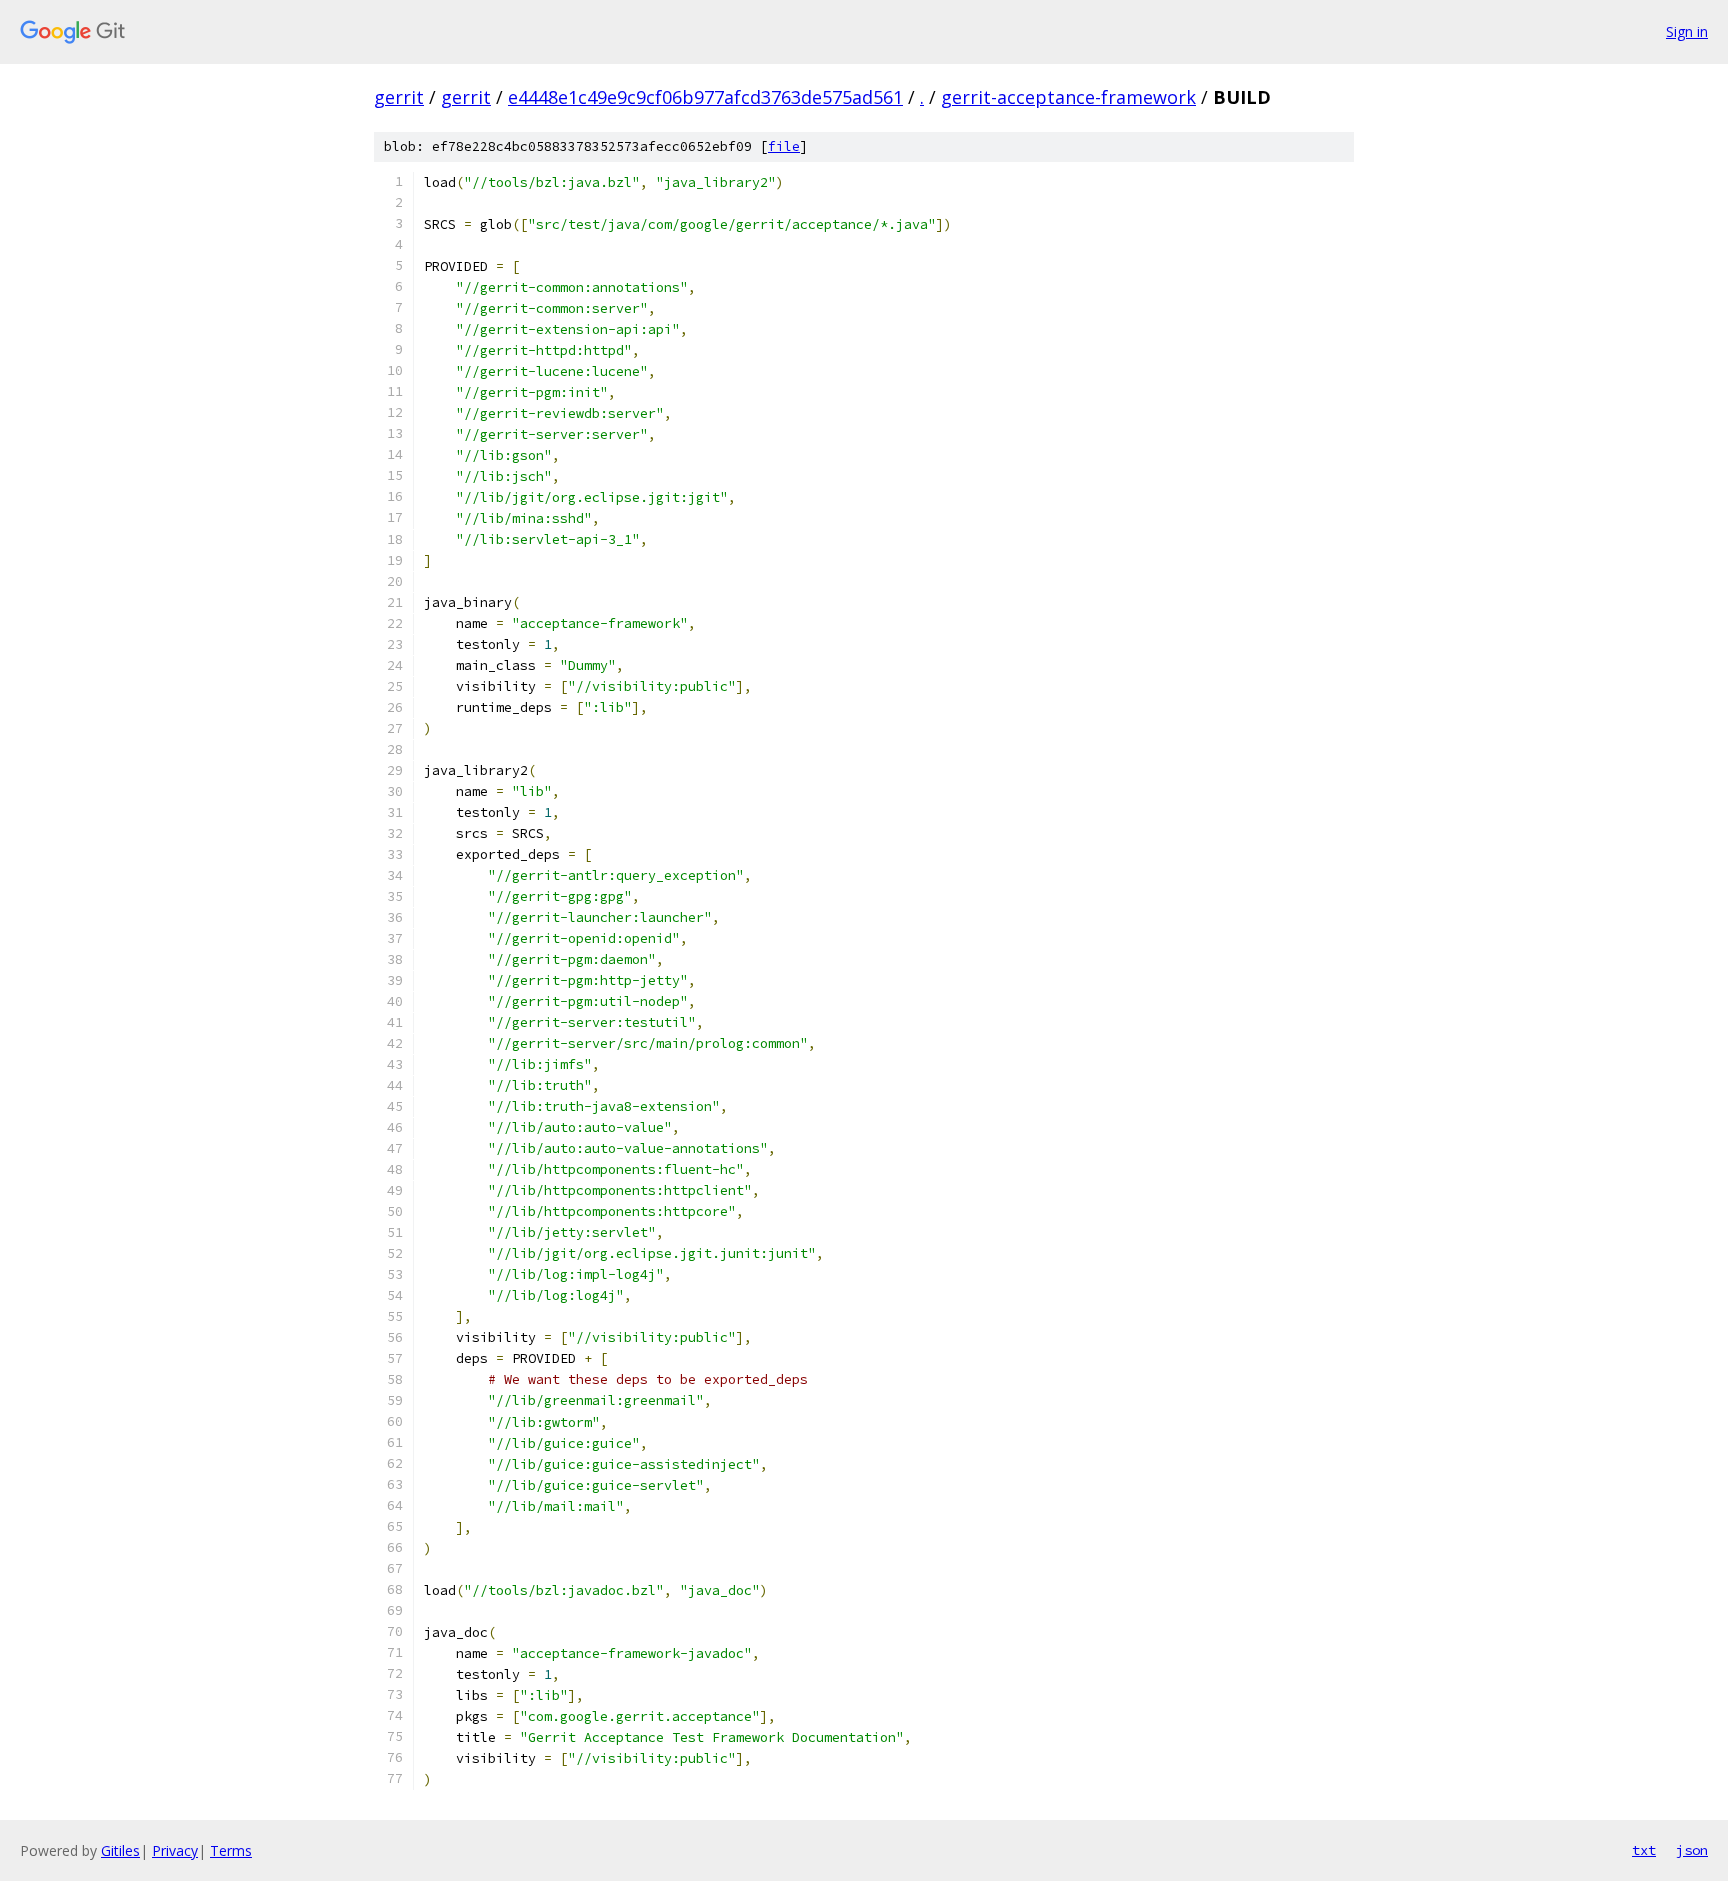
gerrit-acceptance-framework (1068, 97)
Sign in (1687, 31)
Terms (231, 1850)
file (784, 146)
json (1692, 1850)
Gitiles (120, 1850)
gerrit (399, 97)
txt (1644, 1850)
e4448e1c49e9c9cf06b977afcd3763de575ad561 (705, 97)
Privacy (175, 1850)
